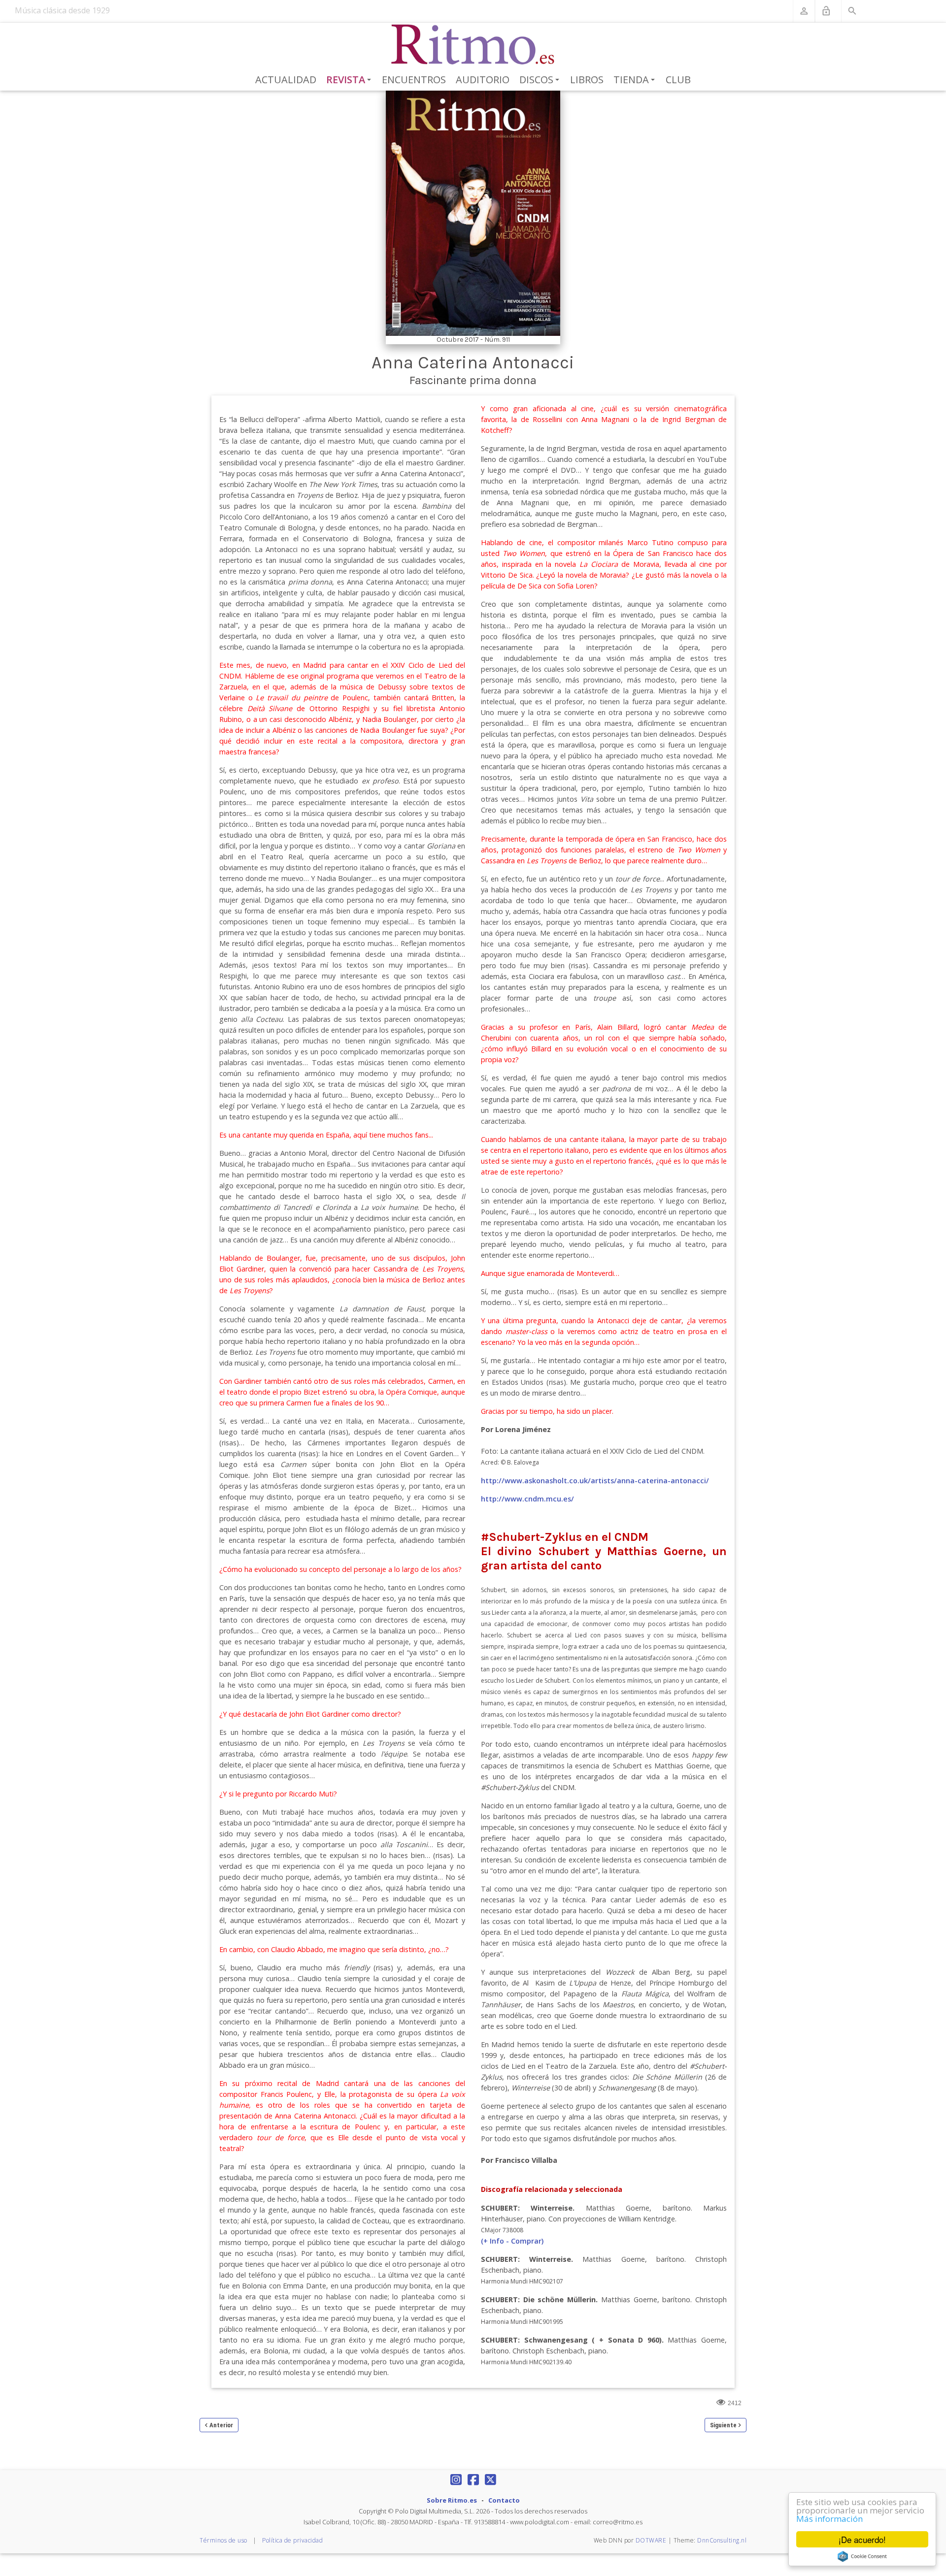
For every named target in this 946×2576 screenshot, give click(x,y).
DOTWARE (651, 2540)
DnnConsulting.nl (722, 2540)
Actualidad (286, 80)
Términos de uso (223, 2540)
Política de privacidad (292, 2540)
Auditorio (483, 80)
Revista (351, 80)
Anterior (221, 2425)
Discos (541, 80)
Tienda (636, 80)
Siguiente (723, 2425)
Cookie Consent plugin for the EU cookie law (862, 2556)
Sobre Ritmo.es (452, 2500)
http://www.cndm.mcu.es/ (527, 1499)
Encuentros (414, 80)
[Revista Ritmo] (473, 45)
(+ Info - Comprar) (512, 2241)
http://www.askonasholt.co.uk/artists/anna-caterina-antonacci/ (595, 1481)
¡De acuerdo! (862, 2539)
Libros (587, 80)
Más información (829, 2519)
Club (678, 80)
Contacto (504, 2500)
